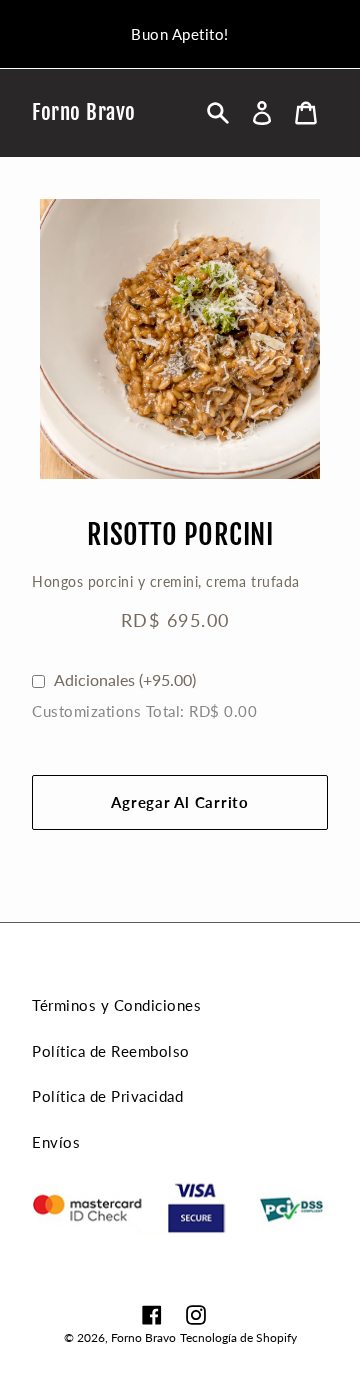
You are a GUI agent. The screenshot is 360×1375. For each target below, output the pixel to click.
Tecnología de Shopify (238, 1337)
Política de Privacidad (107, 1096)
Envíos (56, 1142)
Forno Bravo (84, 112)
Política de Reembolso (111, 1051)
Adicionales (125, 679)
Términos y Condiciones (116, 1005)
